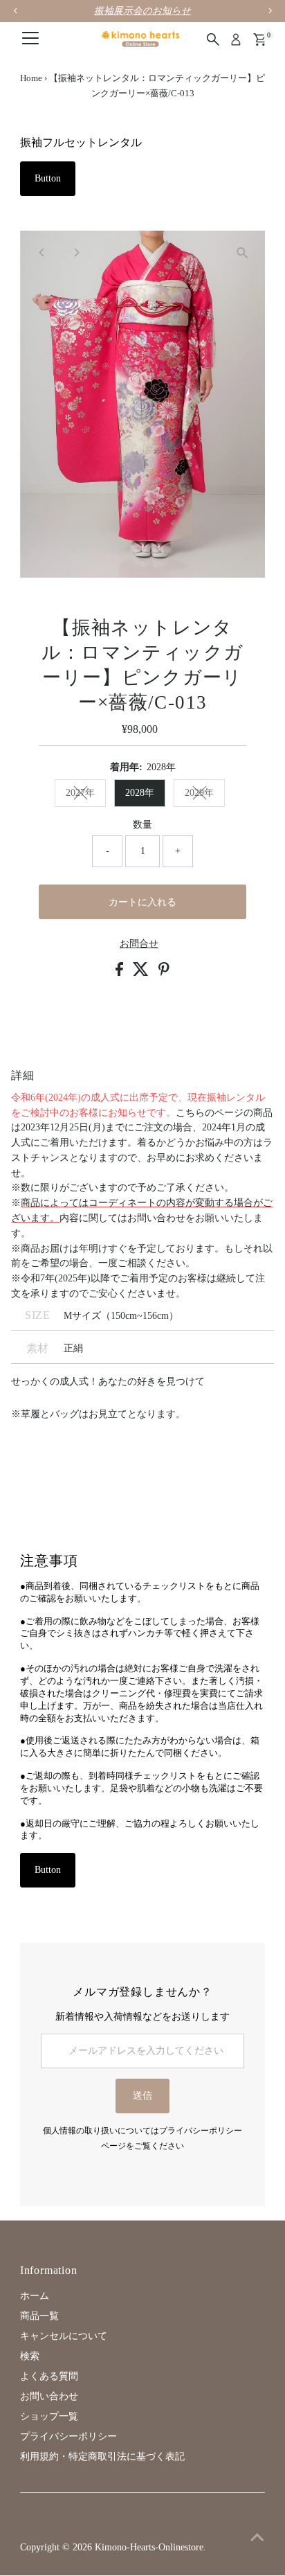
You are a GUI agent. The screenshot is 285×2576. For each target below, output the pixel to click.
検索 (30, 2356)
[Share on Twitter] (142, 973)
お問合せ (139, 944)
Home (31, 78)
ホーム (35, 2296)
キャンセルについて (64, 2336)
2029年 (199, 793)
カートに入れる (142, 902)
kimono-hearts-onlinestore (149, 2547)
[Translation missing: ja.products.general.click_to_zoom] (242, 253)
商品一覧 (39, 2316)
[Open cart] (260, 39)
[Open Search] (213, 39)
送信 (142, 2096)
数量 (142, 825)
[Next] (76, 252)
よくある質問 (49, 2376)
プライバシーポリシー (68, 2436)
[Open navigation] (30, 39)
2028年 (140, 793)
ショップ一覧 (49, 2416)
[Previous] (43, 252)
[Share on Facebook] (121, 973)
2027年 (80, 793)
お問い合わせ (49, 2396)
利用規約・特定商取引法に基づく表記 (102, 2457)
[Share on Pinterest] (164, 973)
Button (48, 178)
